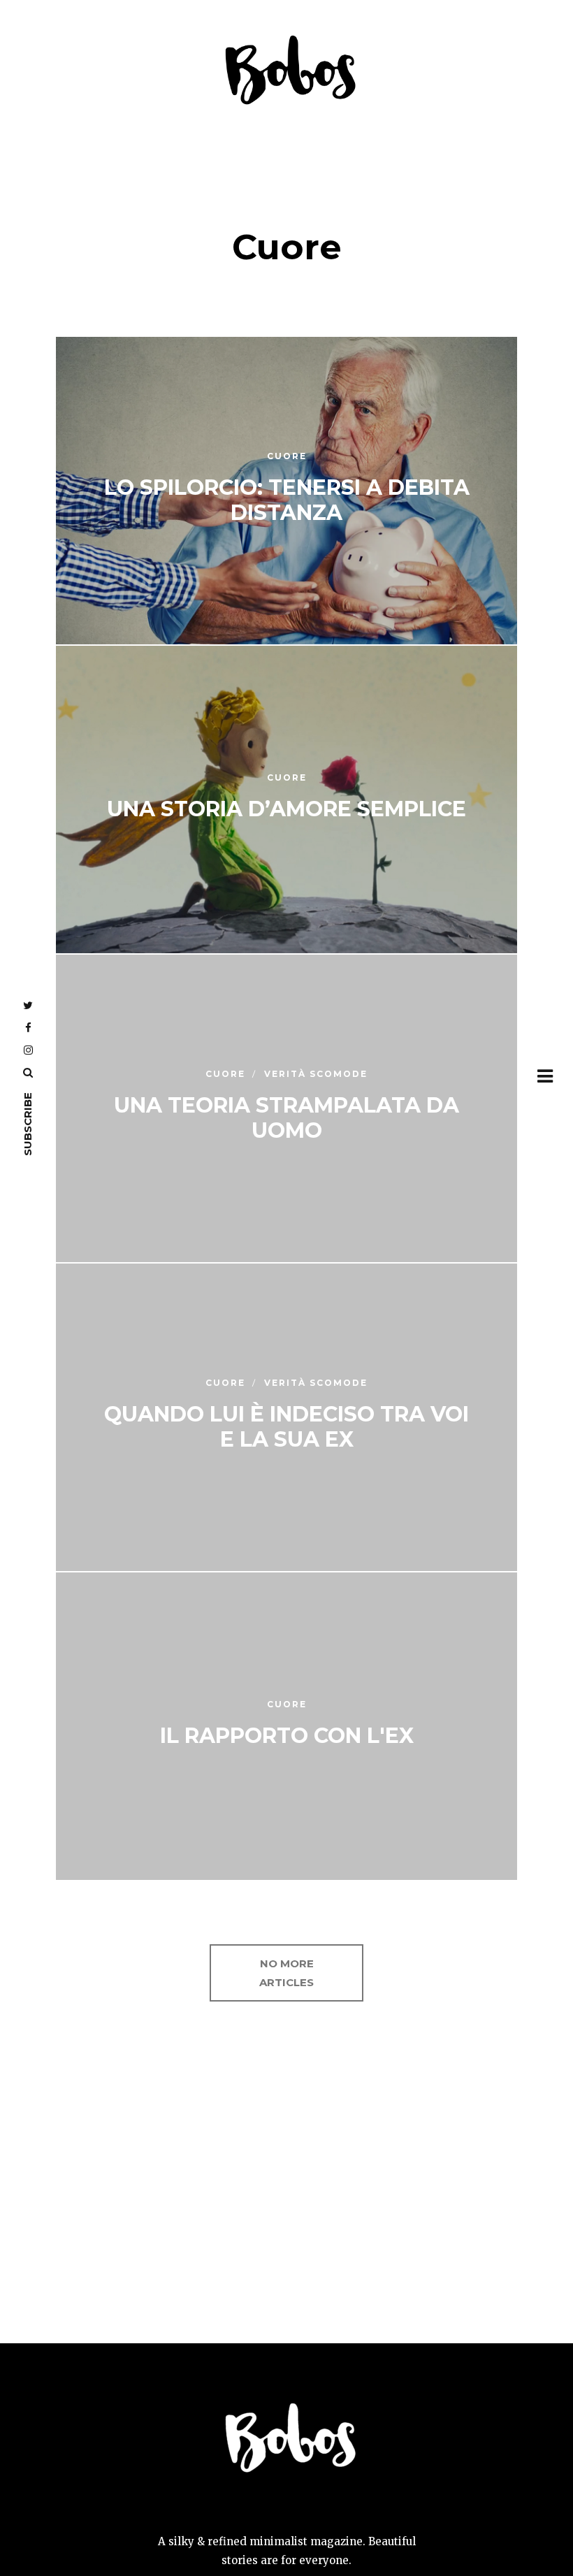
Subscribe (28, 1124)
